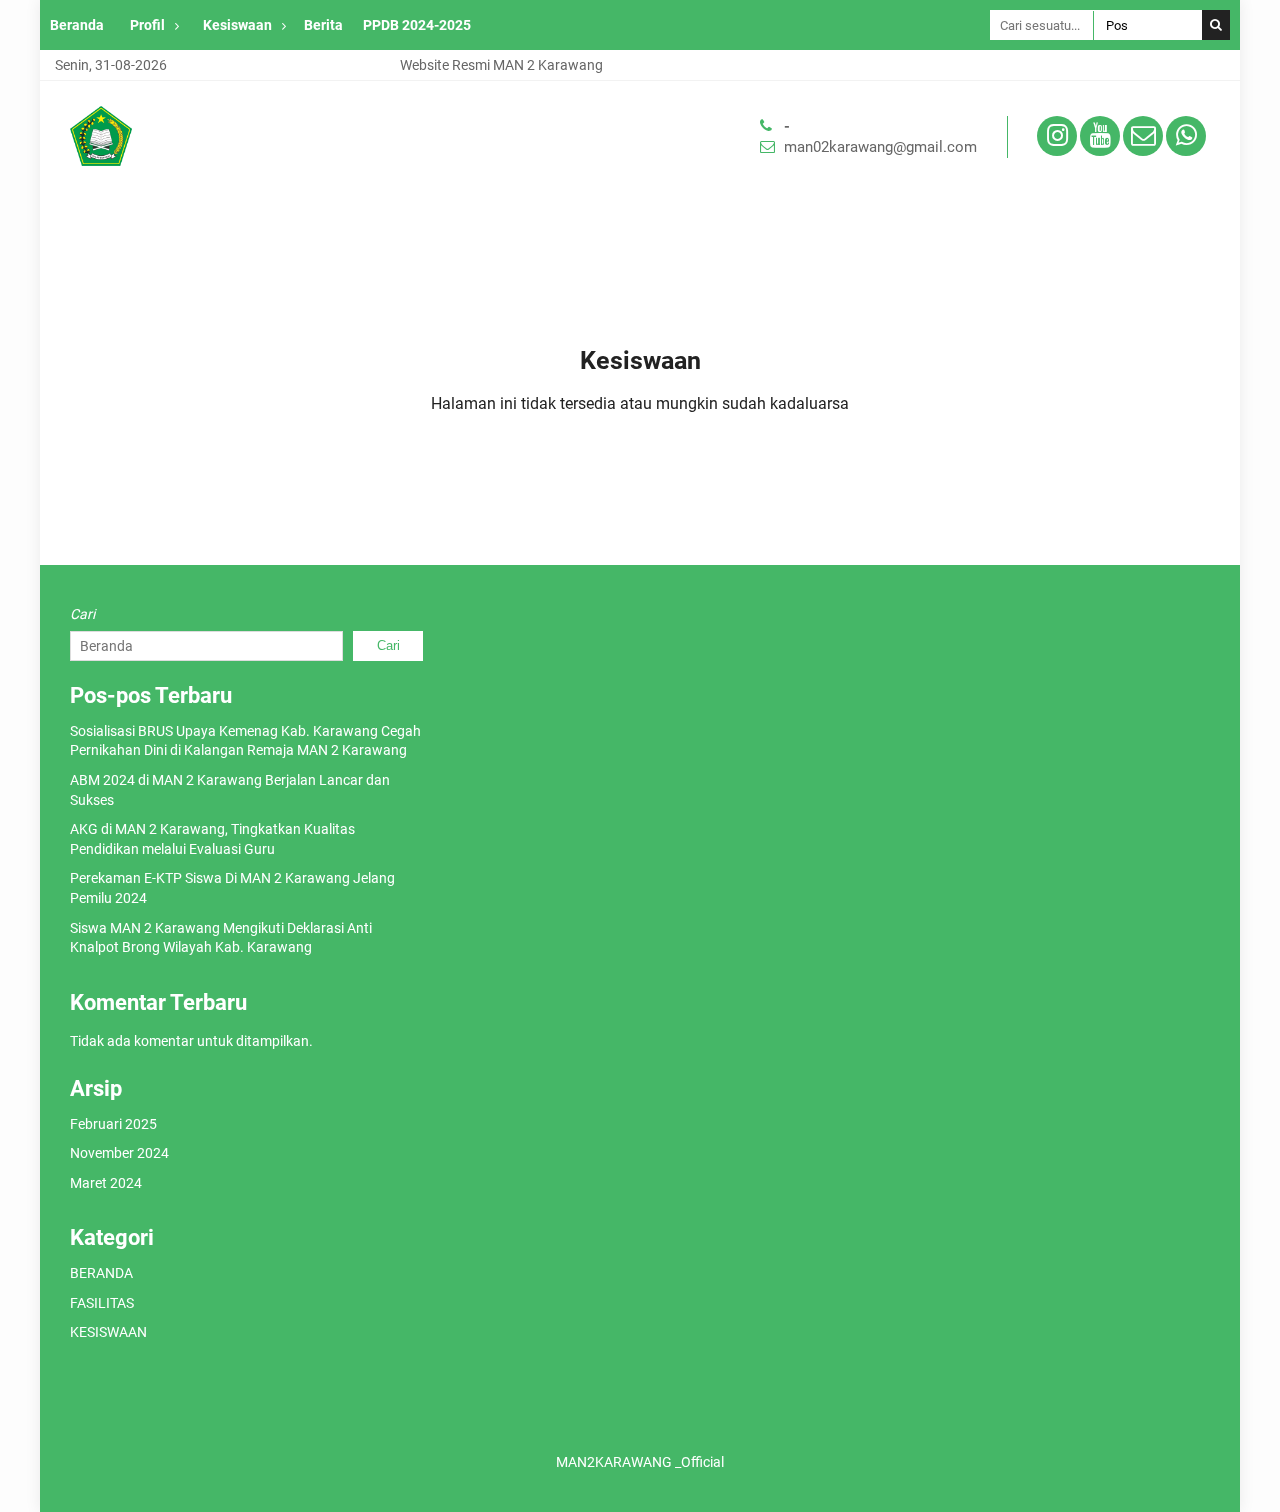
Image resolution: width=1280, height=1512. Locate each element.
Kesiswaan (237, 25)
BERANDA (101, 1273)
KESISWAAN (108, 1332)
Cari (82, 614)
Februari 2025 (113, 1124)
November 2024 (119, 1153)
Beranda (77, 25)
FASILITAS (102, 1303)
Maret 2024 (106, 1183)
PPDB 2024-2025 (417, 25)
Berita (323, 25)
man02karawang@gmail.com (880, 147)
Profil (147, 25)
